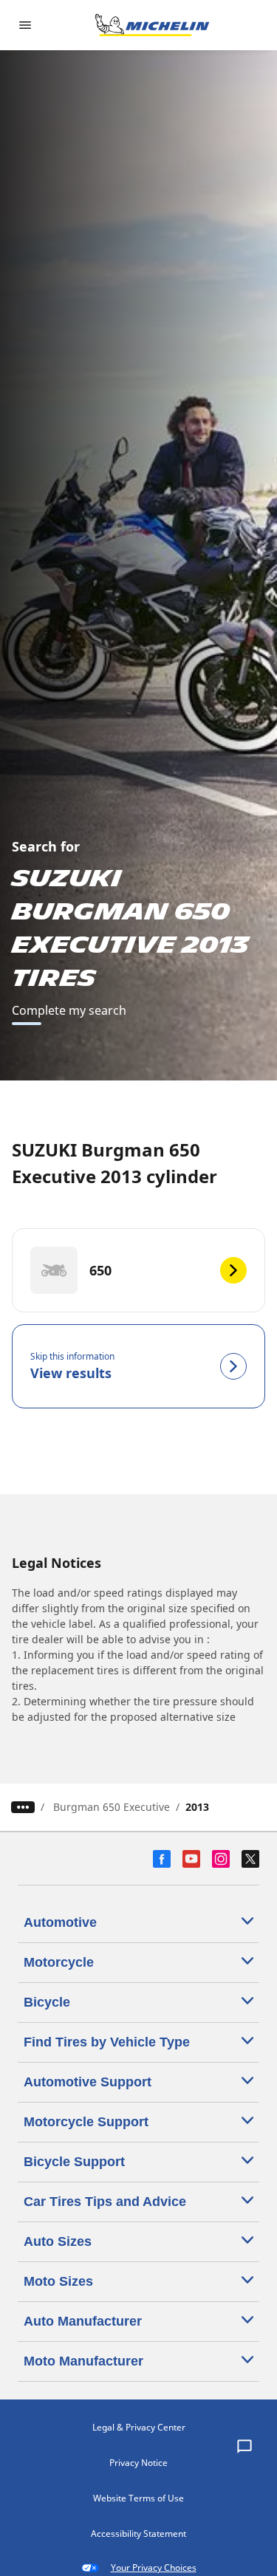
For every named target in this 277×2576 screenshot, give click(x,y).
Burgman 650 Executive (112, 1807)
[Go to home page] (152, 25)
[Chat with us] (244, 2447)
